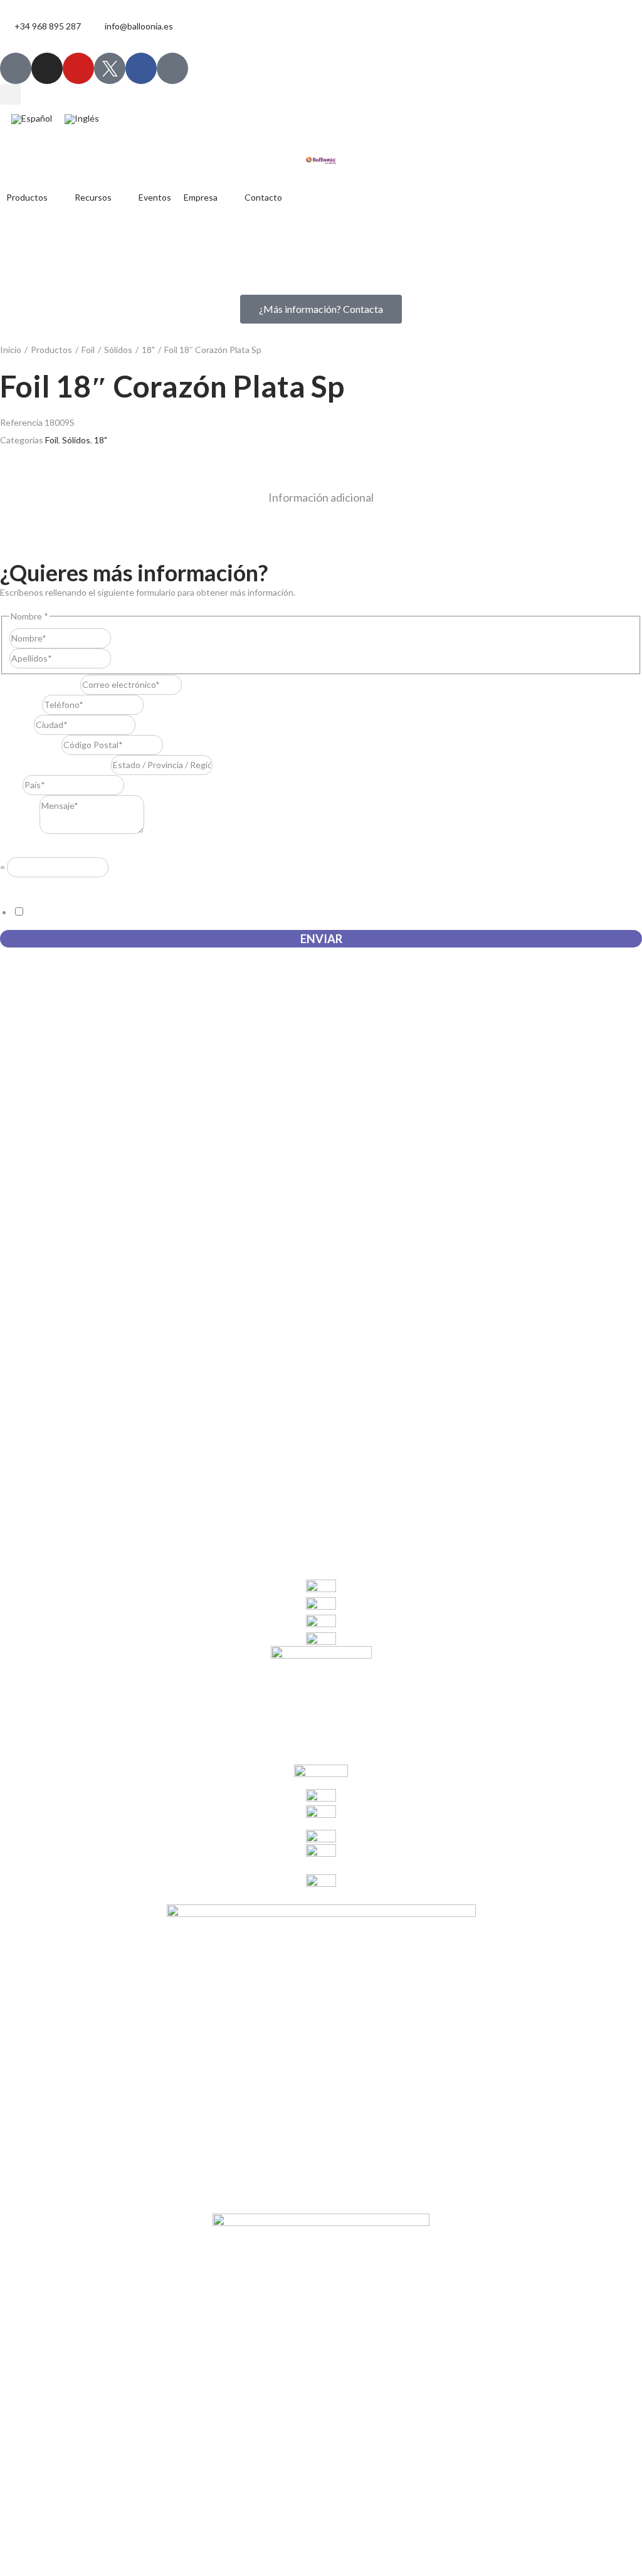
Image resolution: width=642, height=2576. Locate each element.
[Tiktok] (16, 68)
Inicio (11, 350)
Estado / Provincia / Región (55, 765)
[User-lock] (172, 68)
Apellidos (129, 658)
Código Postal (31, 745)
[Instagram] (47, 68)
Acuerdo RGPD (33, 886)
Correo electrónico (40, 684)
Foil (88, 350)
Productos (51, 350)
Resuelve (21, 848)
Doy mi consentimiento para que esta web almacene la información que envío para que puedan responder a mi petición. (256, 912)
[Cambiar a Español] (32, 119)
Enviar (321, 939)
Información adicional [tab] (321, 497)
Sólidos (118, 350)
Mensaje (20, 831)
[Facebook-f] (141, 68)
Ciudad (17, 725)
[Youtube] (78, 68)
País (11, 785)
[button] (10, 94)
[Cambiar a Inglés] (82, 119)
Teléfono (21, 705)
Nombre (127, 638)
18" (148, 350)
